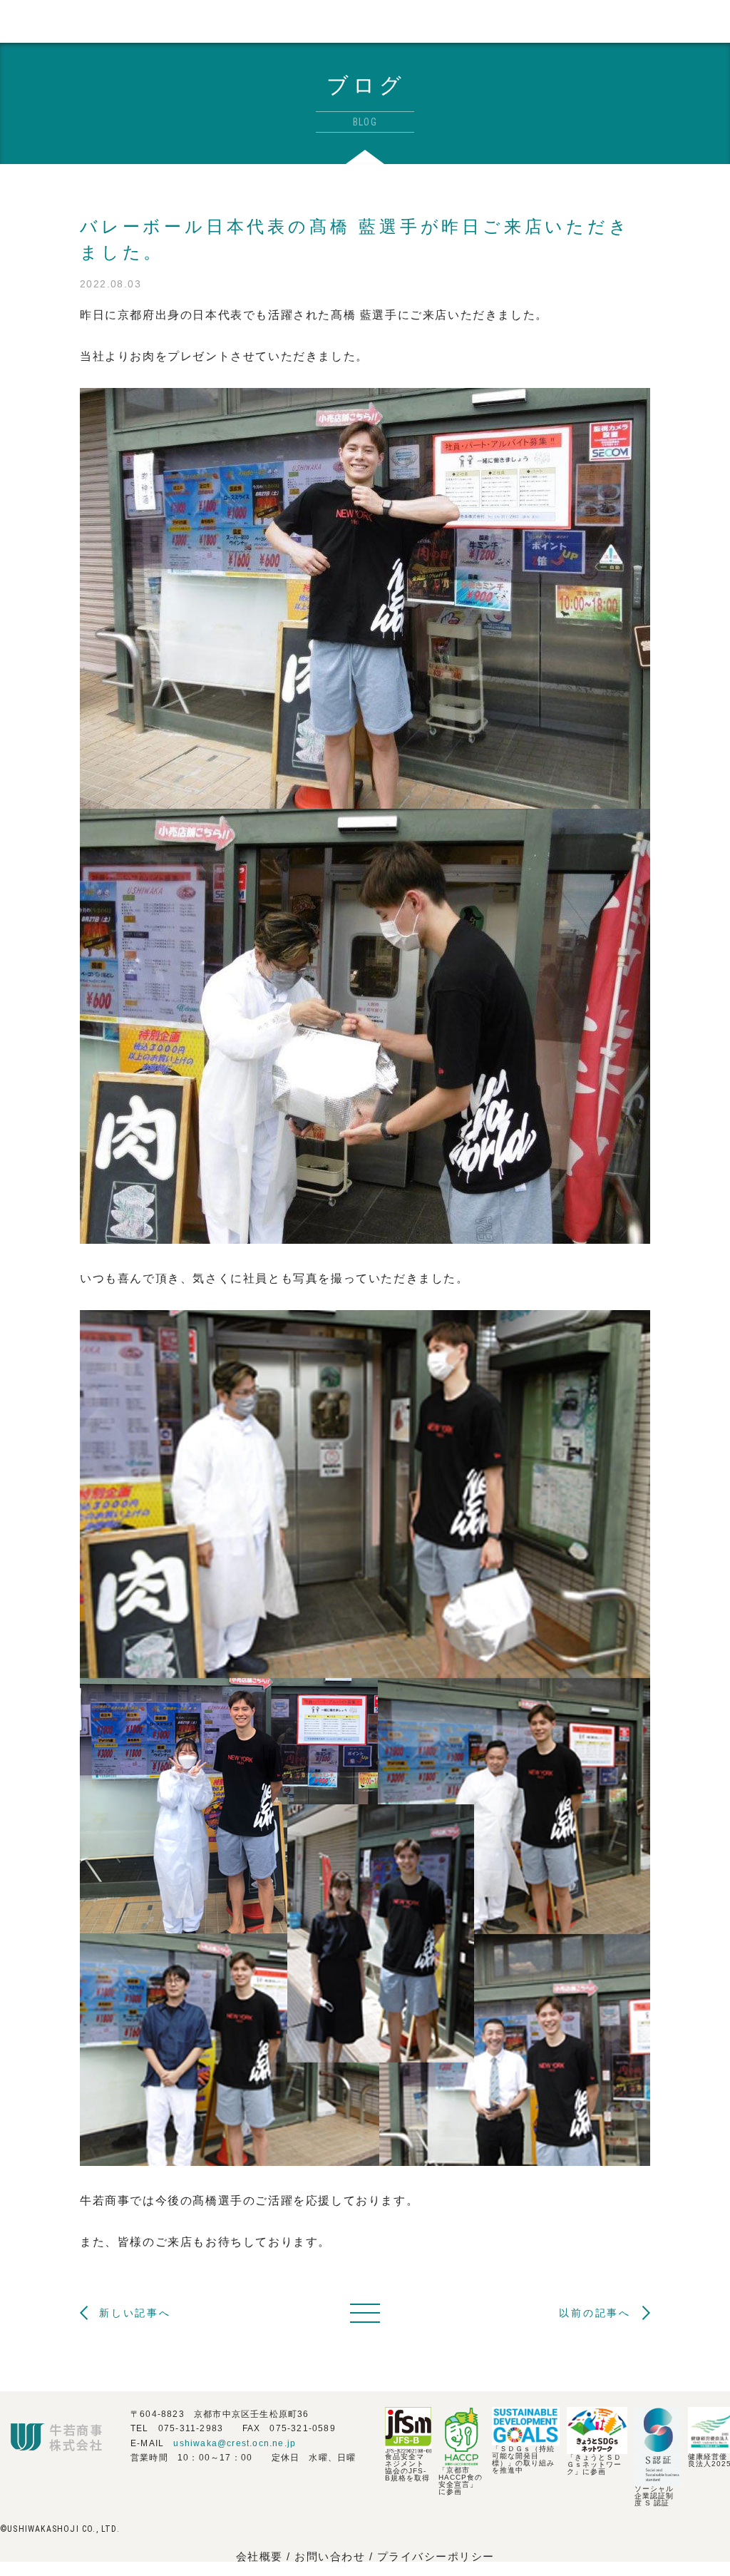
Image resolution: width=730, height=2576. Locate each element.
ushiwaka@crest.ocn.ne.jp (235, 2443)
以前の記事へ (595, 2313)
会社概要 (259, 2556)
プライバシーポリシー (436, 2556)
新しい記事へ (135, 2313)
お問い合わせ (332, 2556)
